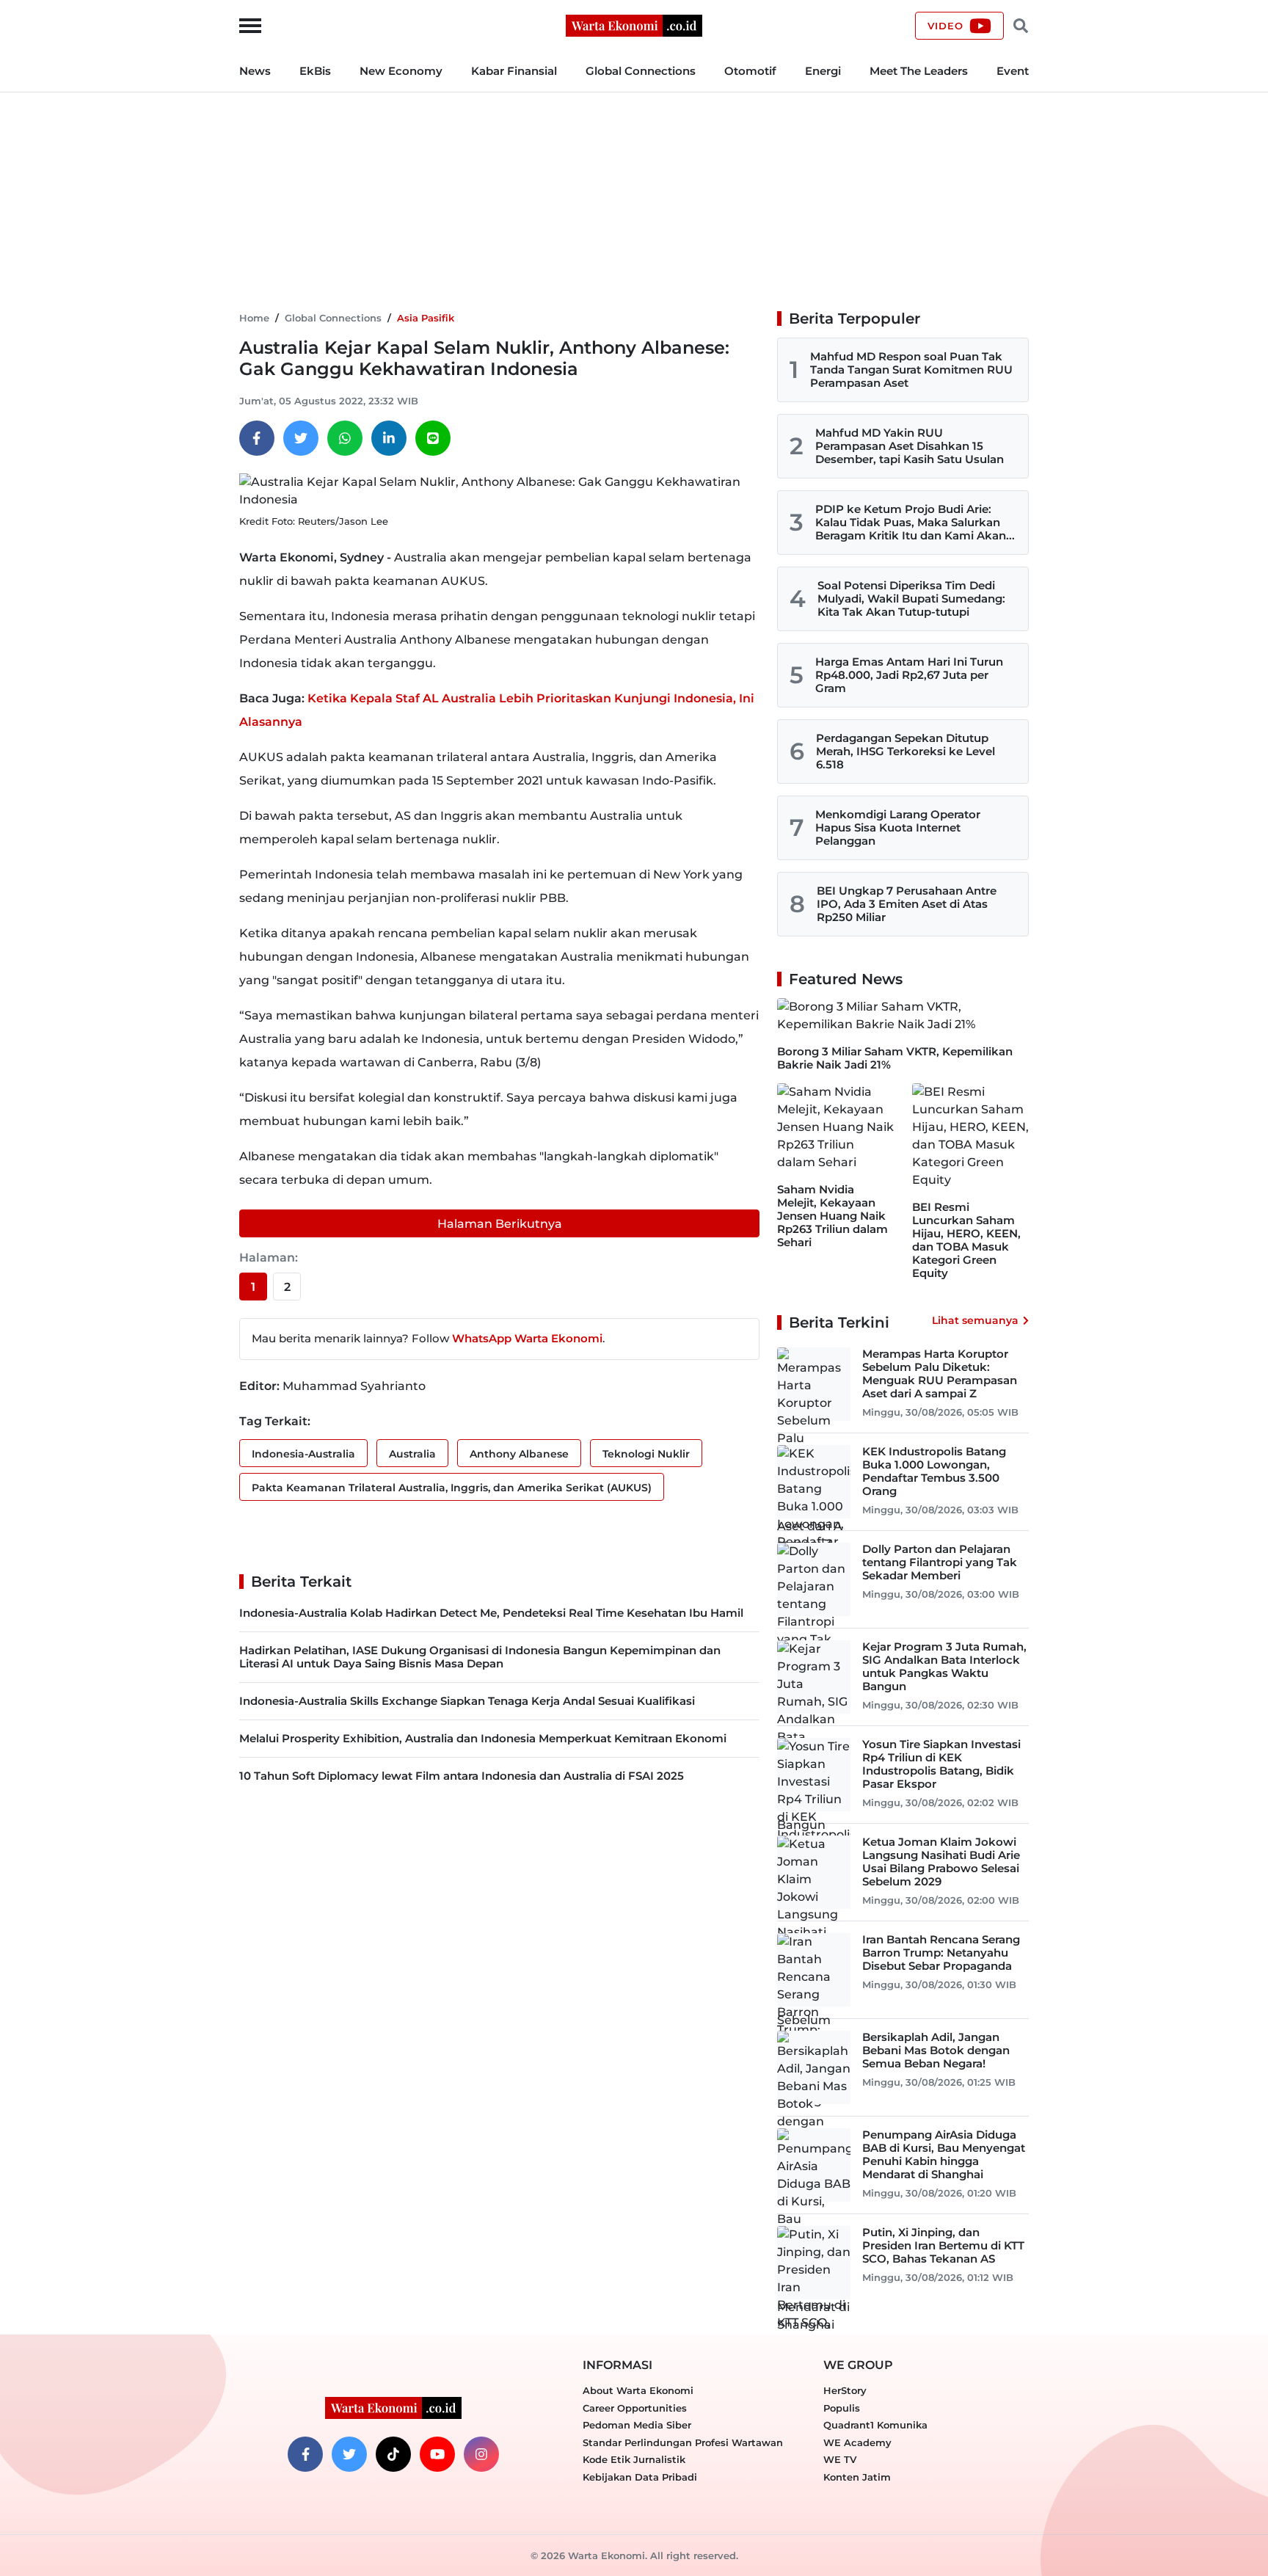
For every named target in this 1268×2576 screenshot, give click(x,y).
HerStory (845, 2390)
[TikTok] (393, 2454)
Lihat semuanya (975, 1320)
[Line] (433, 438)
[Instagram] (481, 2454)
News (255, 71)
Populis (842, 2408)
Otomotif (750, 71)
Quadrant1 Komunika (875, 2425)
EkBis (315, 71)
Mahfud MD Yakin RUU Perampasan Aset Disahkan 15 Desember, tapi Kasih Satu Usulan (910, 446)
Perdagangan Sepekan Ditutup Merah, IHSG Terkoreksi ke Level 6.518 (906, 751)
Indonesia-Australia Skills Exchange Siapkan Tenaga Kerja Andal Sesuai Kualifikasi (467, 1701)
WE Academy (857, 2442)
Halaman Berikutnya (500, 1224)
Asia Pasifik (426, 318)
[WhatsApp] (345, 438)
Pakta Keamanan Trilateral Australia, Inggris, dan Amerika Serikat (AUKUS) (452, 1488)
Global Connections (641, 71)
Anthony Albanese (519, 1454)
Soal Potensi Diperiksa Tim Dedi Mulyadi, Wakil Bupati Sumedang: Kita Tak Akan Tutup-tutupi (911, 598)
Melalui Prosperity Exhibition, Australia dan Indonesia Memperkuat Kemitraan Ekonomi (483, 1738)
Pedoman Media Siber (637, 2425)
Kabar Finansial (514, 71)
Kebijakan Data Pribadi (640, 2477)
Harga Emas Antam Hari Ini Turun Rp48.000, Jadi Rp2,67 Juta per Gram (909, 675)
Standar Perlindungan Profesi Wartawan (683, 2442)
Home (254, 318)
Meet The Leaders (919, 71)
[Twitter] (301, 438)
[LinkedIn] (389, 438)
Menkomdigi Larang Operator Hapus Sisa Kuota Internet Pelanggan (898, 827)
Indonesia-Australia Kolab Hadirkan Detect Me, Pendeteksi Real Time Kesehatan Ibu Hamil (491, 1613)
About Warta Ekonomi (638, 2390)
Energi (823, 71)
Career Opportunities (635, 2408)
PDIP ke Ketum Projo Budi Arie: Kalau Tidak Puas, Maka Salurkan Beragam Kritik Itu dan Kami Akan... (915, 522)
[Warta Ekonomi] (634, 25)
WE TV (840, 2459)
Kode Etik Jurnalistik (634, 2459)
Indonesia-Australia (303, 1454)
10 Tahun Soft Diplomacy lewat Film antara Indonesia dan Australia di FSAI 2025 (462, 1776)
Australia (412, 1454)
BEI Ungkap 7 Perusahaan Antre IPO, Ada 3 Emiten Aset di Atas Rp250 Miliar (907, 904)
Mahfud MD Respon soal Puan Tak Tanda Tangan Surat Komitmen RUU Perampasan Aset (911, 370)
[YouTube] (437, 2454)
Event (1013, 71)
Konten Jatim (857, 2477)
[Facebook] (257, 438)
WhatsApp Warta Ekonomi (527, 1338)
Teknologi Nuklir (646, 1454)
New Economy (401, 71)
